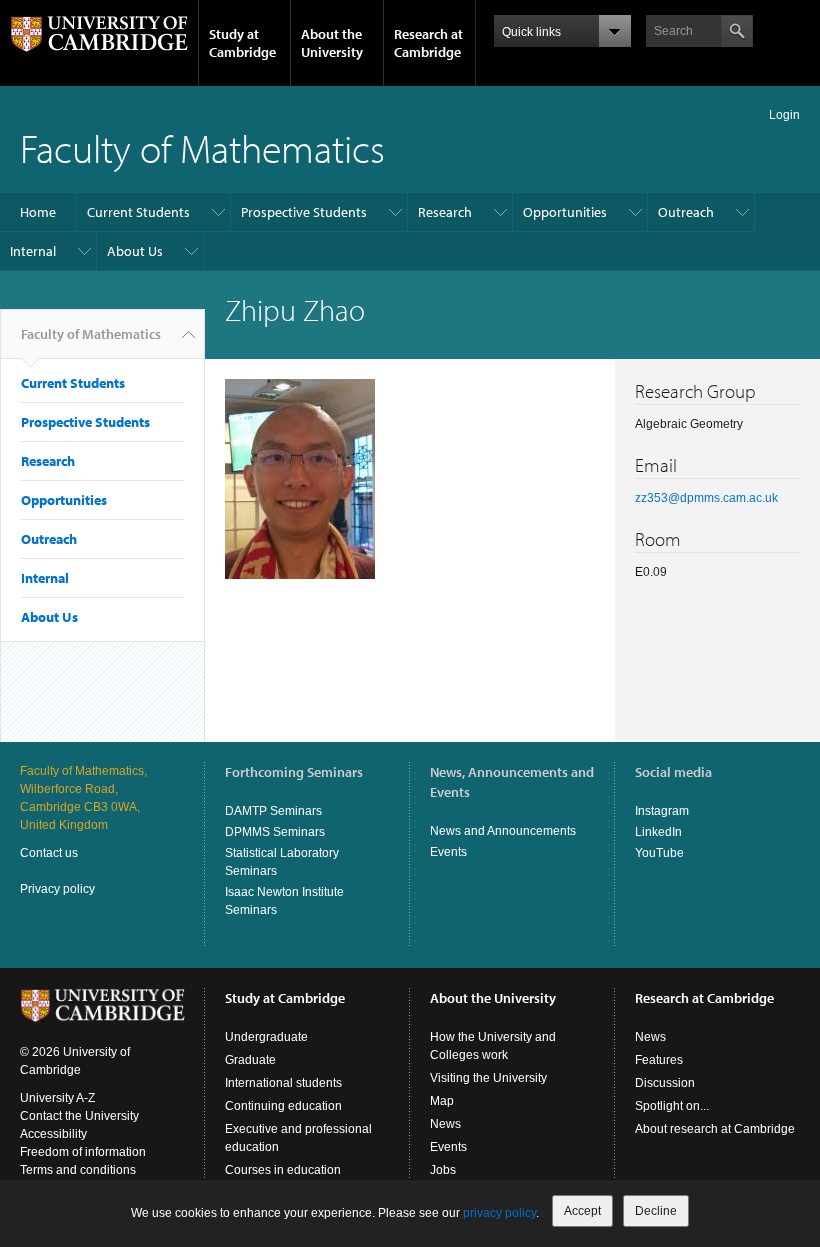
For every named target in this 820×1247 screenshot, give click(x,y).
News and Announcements (503, 831)
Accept (582, 1211)
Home (38, 212)
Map (442, 1101)
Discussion (665, 1083)
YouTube (659, 853)
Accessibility (53, 1134)
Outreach (686, 212)
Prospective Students (304, 212)
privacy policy (499, 1213)
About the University (332, 43)
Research (445, 212)
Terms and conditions (78, 1170)
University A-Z (57, 1098)
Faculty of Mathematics (202, 147)
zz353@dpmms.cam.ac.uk (706, 498)
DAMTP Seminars (273, 811)
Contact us (49, 853)
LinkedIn (658, 832)
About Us (135, 251)
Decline (656, 1211)
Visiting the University (488, 1078)
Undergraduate (266, 1037)
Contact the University (79, 1116)
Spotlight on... (672, 1106)
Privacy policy (57, 889)
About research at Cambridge (715, 1129)
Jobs (443, 1170)
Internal (33, 251)
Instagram (662, 811)
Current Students (138, 212)
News (445, 1124)
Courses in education (283, 1170)
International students (283, 1083)
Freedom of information (83, 1152)
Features (659, 1060)
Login (784, 115)
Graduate (250, 1060)
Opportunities (565, 212)
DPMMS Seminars (275, 832)
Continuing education (283, 1106)
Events (448, 852)
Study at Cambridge (242, 43)
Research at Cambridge (428, 43)
